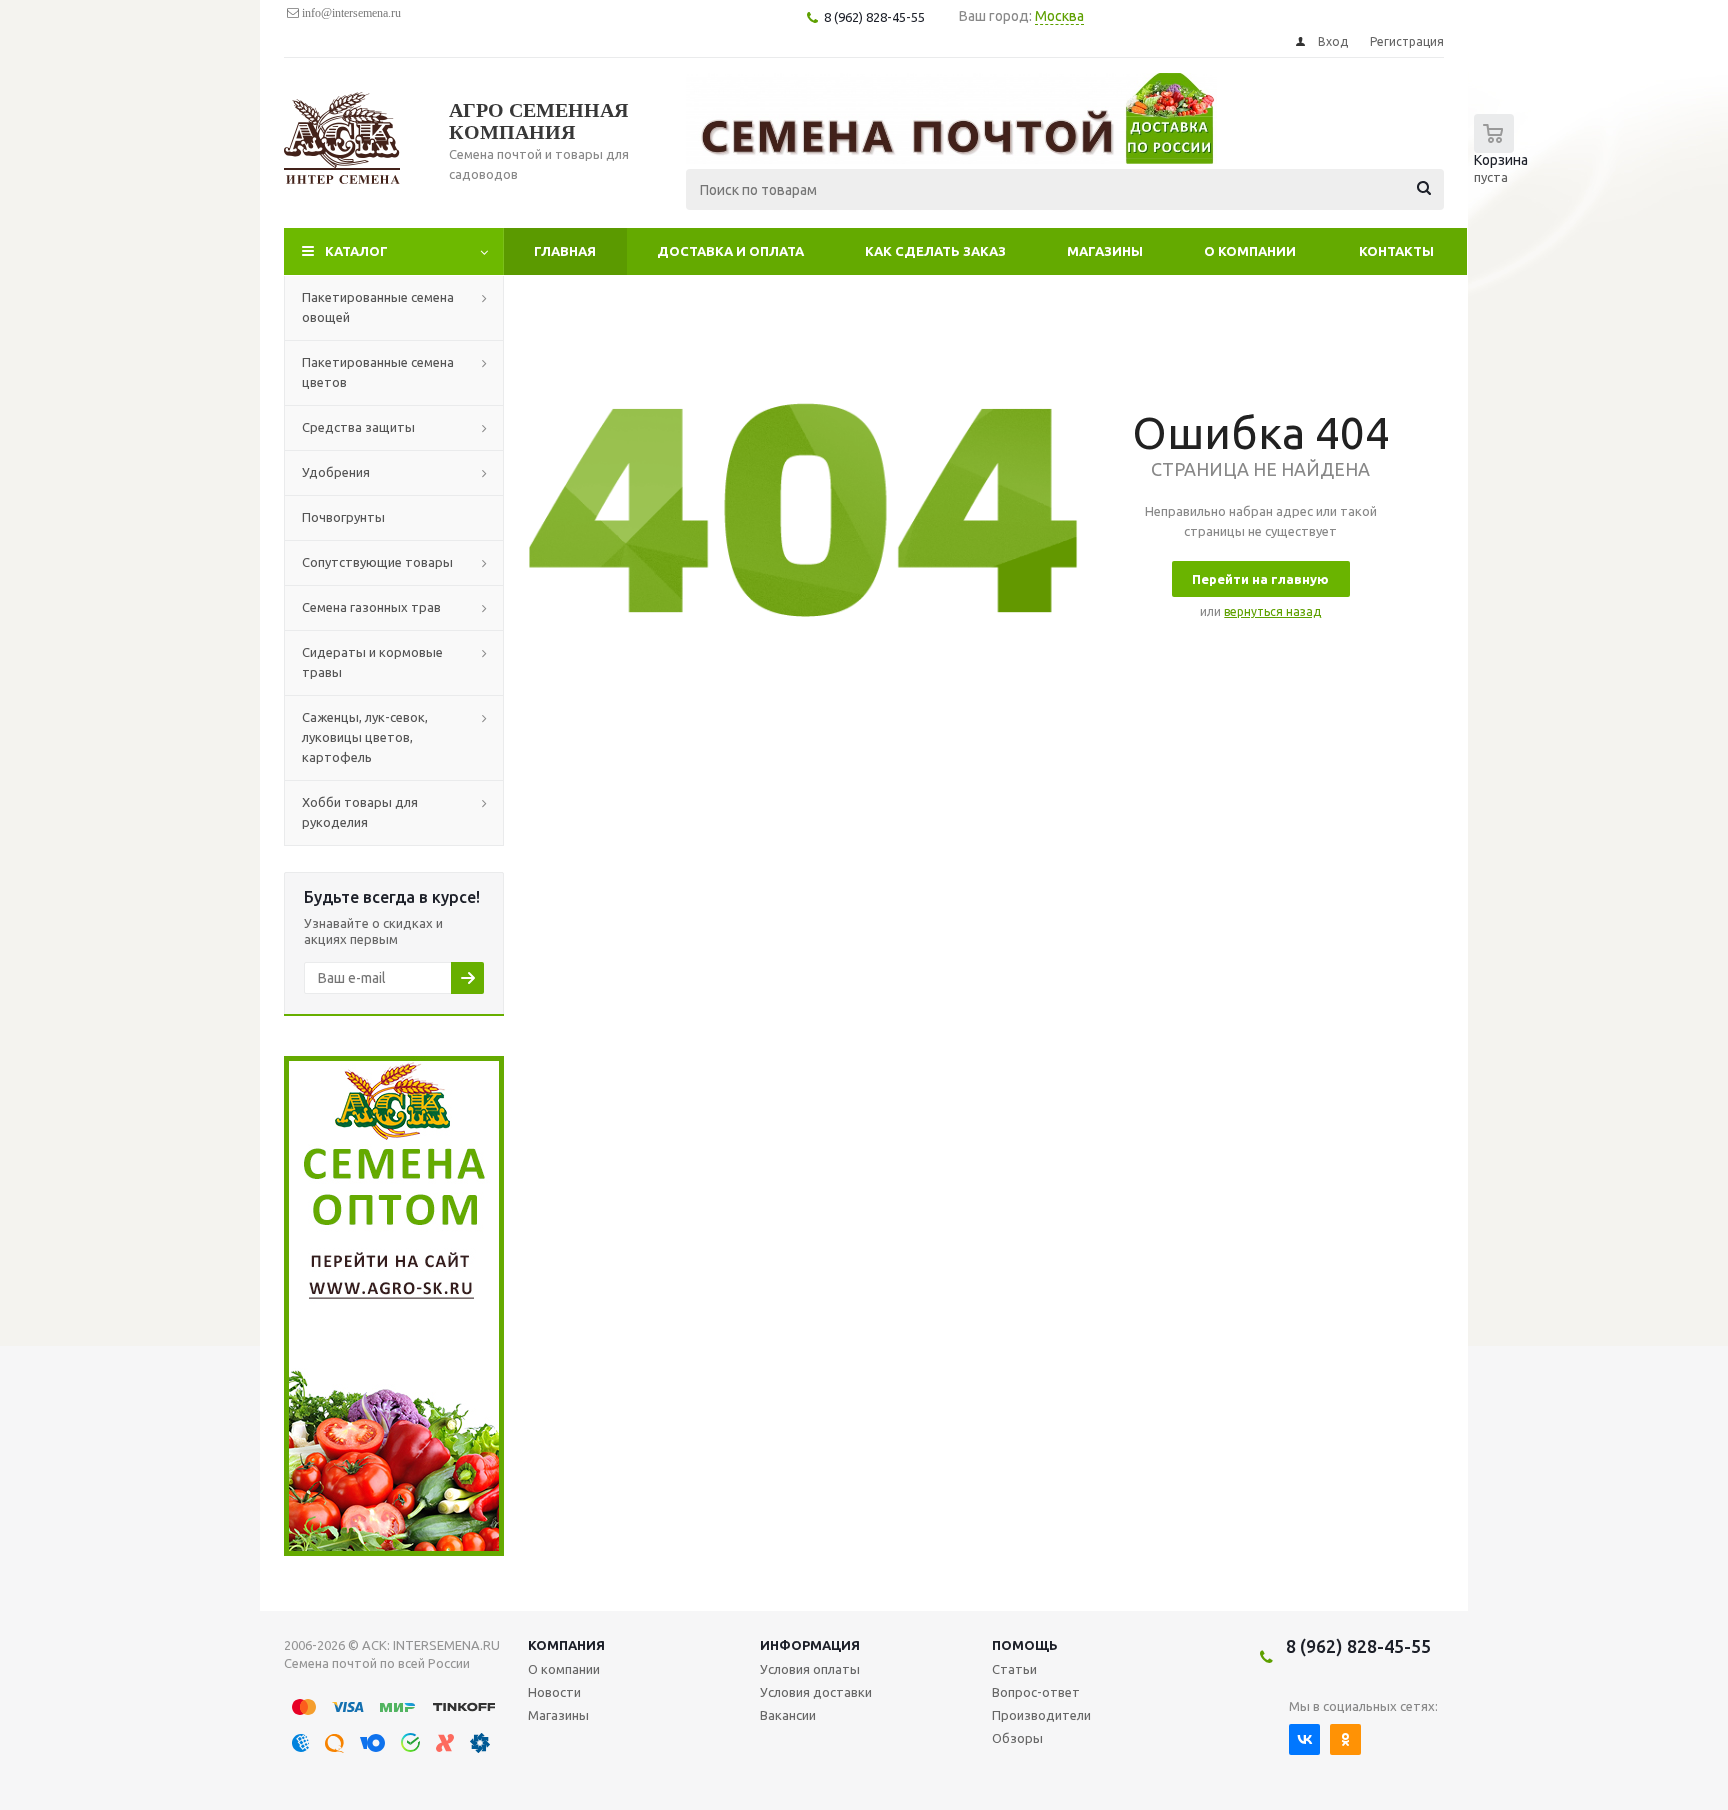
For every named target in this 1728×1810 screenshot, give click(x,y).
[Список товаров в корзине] (1506, 160)
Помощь (1025, 1645)
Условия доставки (816, 1692)
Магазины (1105, 251)
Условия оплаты (810, 1669)
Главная (565, 251)
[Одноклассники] (1345, 1739)
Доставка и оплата (730, 251)
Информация (810, 1645)
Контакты (1396, 251)
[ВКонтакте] (1304, 1739)
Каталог (356, 251)
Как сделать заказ (935, 251)
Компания (566, 1645)
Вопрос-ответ (1036, 1692)
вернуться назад (1272, 611)
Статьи (1014, 1669)
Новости (554, 1692)
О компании (1250, 251)
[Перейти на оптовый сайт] (394, 1551)
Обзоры (1017, 1738)
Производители (1041, 1715)
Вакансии (788, 1715)
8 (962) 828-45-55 (1358, 1646)
